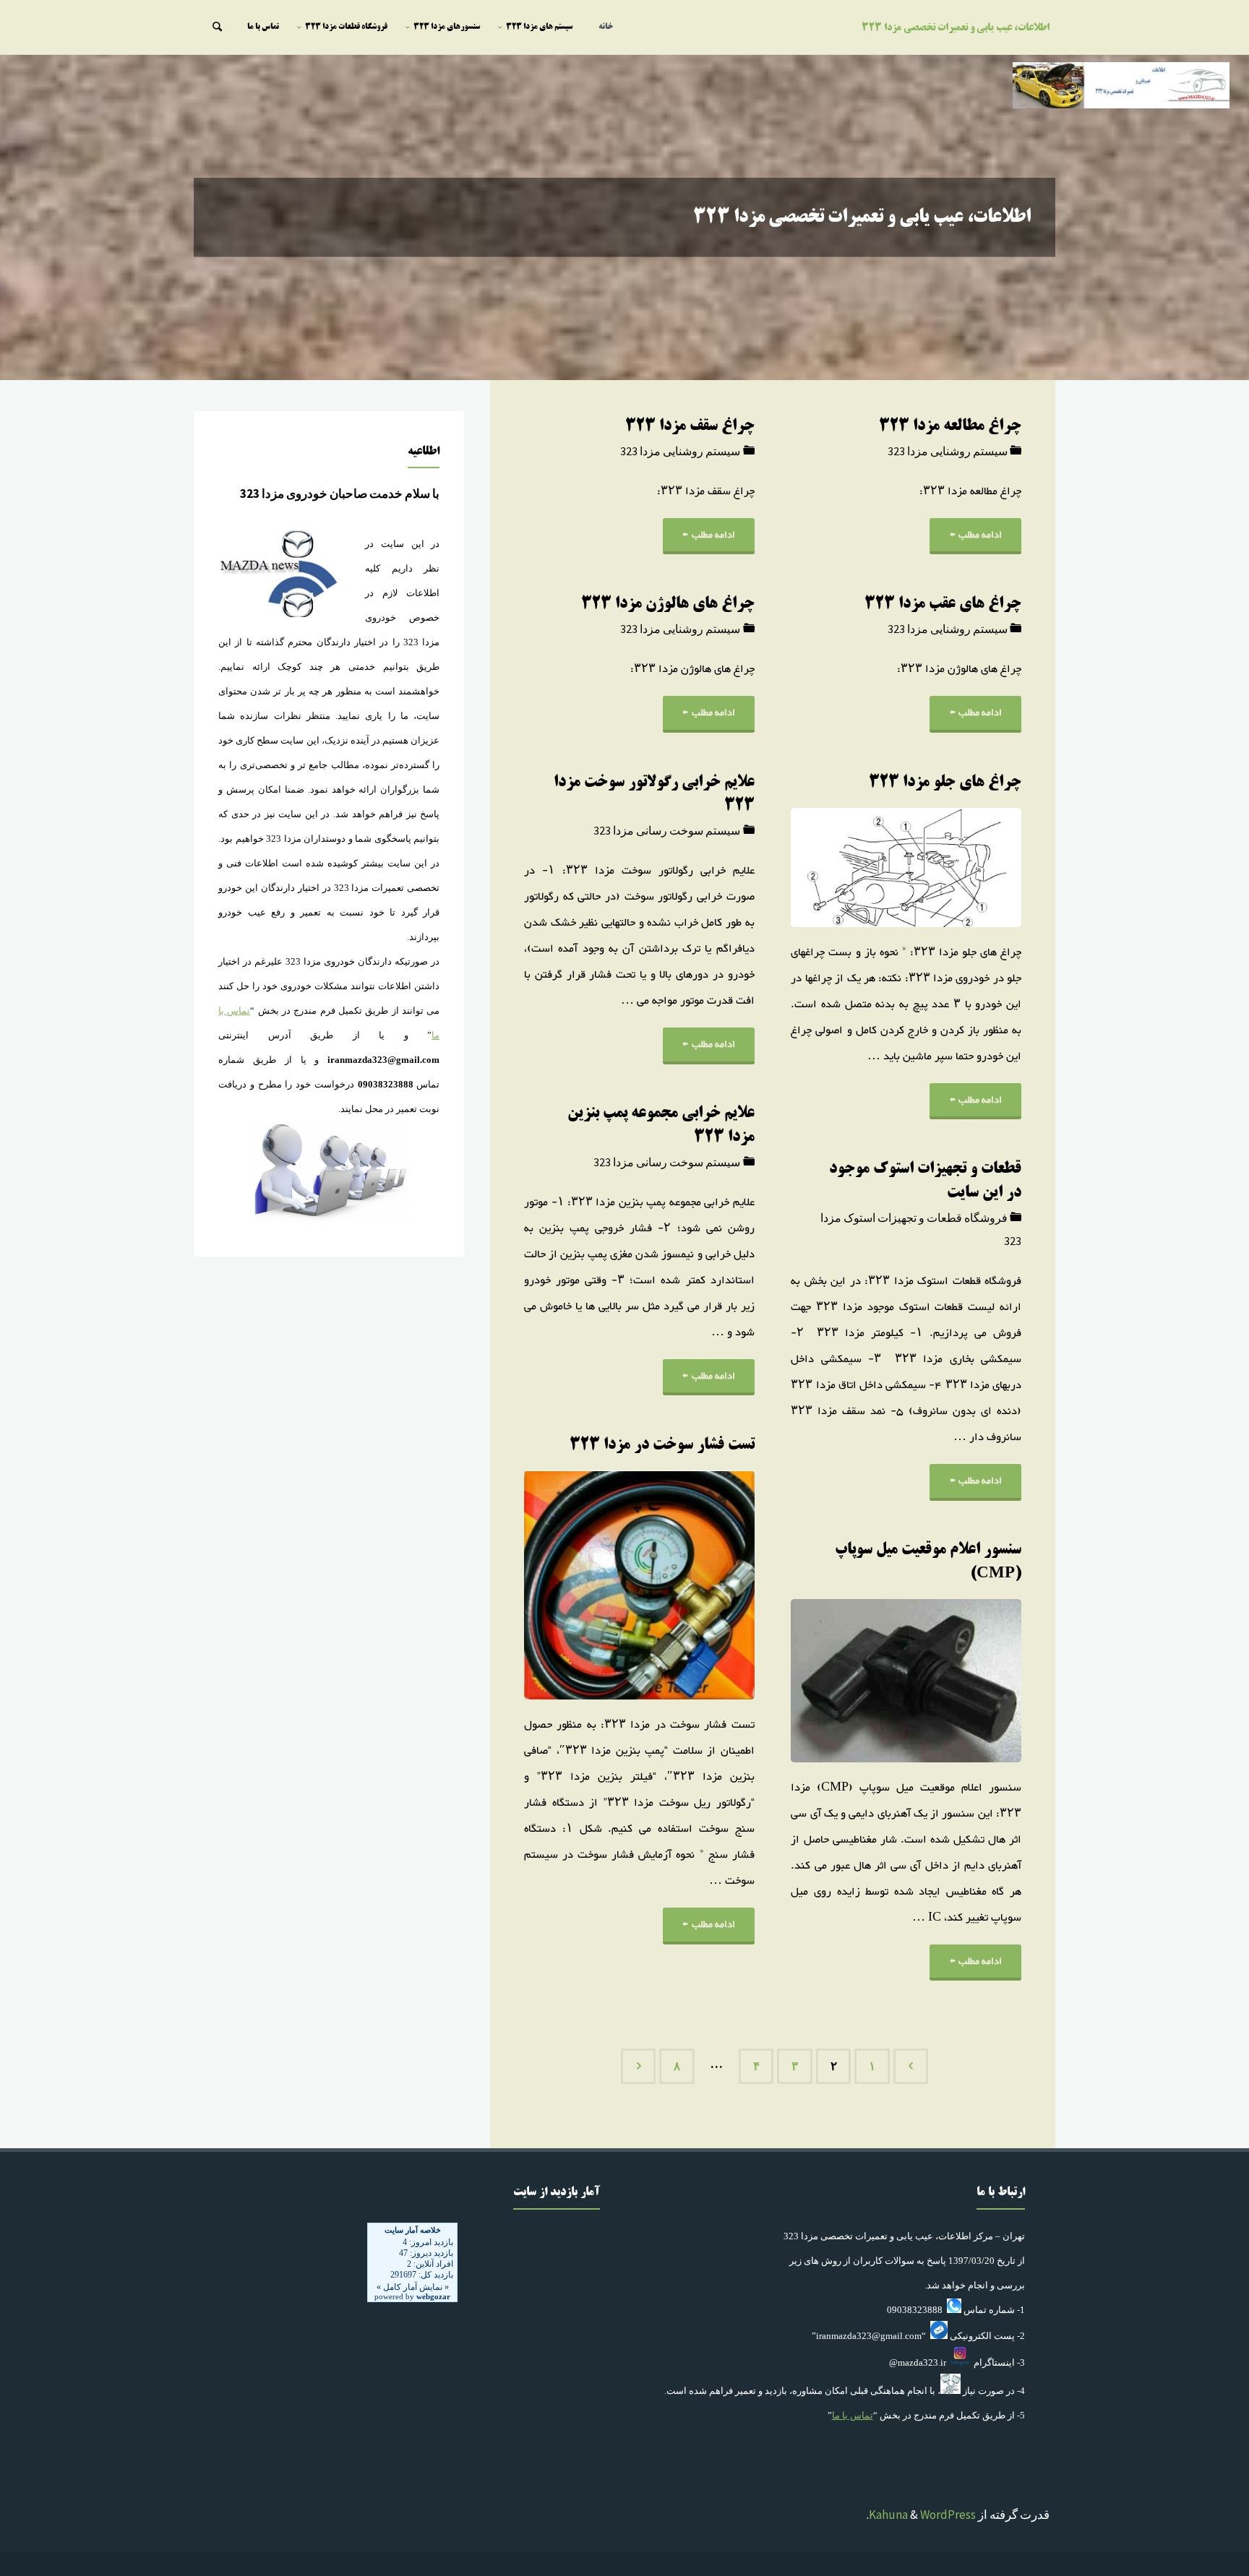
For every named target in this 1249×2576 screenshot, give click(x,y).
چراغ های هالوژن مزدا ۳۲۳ (668, 604)
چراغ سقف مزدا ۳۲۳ (690, 427)
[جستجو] (217, 27)
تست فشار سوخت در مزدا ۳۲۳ (662, 1446)
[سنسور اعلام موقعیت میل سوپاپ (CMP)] (848, 1681)
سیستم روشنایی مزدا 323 (948, 451)
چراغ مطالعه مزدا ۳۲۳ (950, 427)
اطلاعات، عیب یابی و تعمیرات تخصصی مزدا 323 (956, 28)
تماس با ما (853, 2415)
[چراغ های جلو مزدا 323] (848, 867)
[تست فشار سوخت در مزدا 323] (581, 1585)
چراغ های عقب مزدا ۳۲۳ (943, 604)
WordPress (948, 2515)
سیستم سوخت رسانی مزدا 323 (667, 830)
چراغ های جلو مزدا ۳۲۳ (945, 783)
